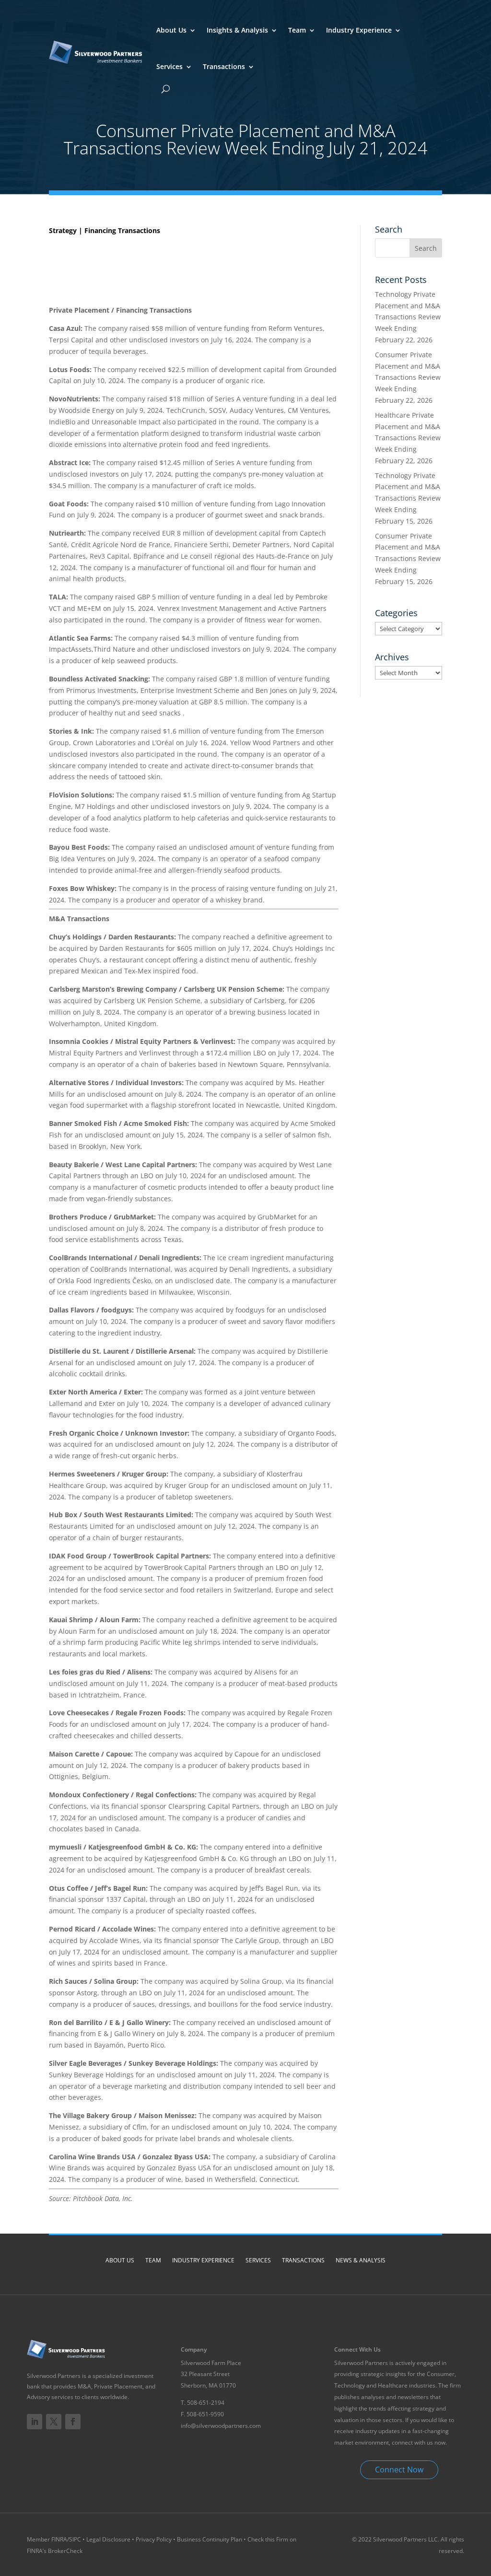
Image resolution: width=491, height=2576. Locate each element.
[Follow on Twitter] (54, 2422)
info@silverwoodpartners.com (221, 2426)
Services (170, 66)
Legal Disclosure (108, 2539)
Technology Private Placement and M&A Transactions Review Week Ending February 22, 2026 (408, 317)
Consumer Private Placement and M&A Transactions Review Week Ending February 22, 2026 (408, 377)
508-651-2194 (206, 2403)
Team (297, 30)
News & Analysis (361, 2260)
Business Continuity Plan (210, 2539)
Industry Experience (359, 30)
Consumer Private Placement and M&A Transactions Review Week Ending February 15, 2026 (408, 559)
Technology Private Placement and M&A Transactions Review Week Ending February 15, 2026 (408, 498)
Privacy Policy (154, 2539)
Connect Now (399, 2470)
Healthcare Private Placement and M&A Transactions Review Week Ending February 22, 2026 (408, 438)
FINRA (59, 2539)
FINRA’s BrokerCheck (55, 2551)
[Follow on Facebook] (73, 2422)
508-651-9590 (205, 2414)
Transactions (224, 66)
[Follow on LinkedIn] (35, 2422)
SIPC (76, 2539)
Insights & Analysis (237, 30)
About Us (171, 30)
